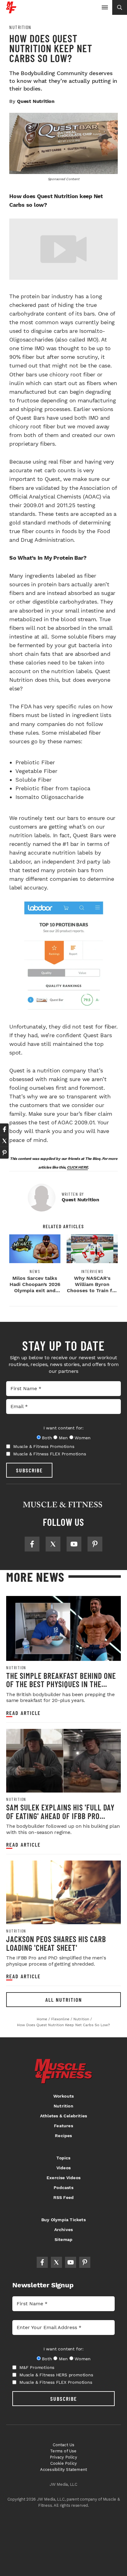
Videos (63, 2168)
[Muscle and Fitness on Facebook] (32, 1544)
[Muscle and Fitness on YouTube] (74, 1544)
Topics (63, 2158)
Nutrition (20, 27)
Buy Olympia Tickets (63, 2220)
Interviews (92, 1271)
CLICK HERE (78, 1167)
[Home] (11, 11)
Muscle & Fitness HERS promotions (56, 2375)
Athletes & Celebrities (63, 2116)
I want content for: (63, 1428)
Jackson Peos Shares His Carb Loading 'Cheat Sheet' (56, 1943)
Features (63, 2126)
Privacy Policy (63, 2457)
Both (47, 1438)
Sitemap (63, 2239)
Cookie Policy (64, 2463)
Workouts (64, 2096)
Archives (64, 2230)
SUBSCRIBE (29, 1470)
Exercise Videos (63, 2178)
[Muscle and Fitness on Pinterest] (95, 1544)
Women (82, 1438)
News (35, 1271)
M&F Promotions (37, 2367)
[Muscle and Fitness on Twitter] (53, 1544)
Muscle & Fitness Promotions (44, 1446)
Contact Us (64, 2445)
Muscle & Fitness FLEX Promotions (50, 1454)
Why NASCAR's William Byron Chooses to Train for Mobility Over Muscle (92, 1290)
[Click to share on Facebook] (4, 1129)
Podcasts (63, 2188)
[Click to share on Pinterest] (4, 1153)
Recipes (63, 2136)
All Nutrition (64, 2000)
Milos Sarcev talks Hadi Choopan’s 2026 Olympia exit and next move (35, 1287)
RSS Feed (64, 2197)
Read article (23, 1713)
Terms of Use (63, 2451)
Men (63, 1438)
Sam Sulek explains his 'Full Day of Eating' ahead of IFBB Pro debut (60, 1816)
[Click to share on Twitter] (4, 1141)
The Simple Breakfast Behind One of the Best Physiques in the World (61, 1684)
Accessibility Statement (64, 2470)
